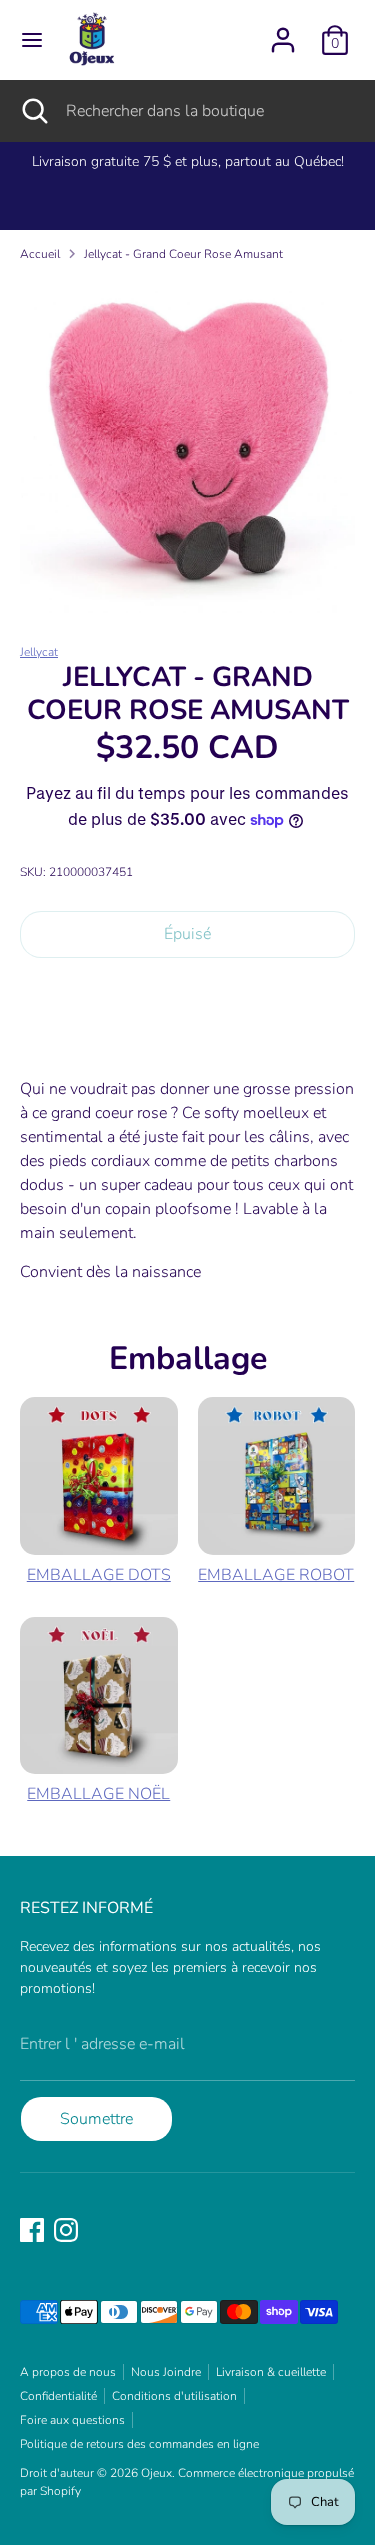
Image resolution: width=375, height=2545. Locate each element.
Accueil (40, 254)
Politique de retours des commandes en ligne (139, 2444)
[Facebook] (32, 2230)
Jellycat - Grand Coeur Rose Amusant (183, 254)
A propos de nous (68, 2372)
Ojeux (156, 2473)
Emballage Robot (276, 1575)
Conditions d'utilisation (174, 2396)
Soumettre (96, 2119)
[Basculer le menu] (32, 40)
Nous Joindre (166, 2372)
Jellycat (39, 652)
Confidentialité (58, 2396)
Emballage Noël (98, 1794)
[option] (187, 445)
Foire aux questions (72, 2420)
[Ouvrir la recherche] (33, 111)
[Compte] (283, 32)
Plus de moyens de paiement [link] (188, 1044)
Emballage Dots (99, 1575)
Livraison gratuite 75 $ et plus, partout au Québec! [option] (188, 161)
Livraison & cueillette (271, 2372)
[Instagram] (66, 2230)
